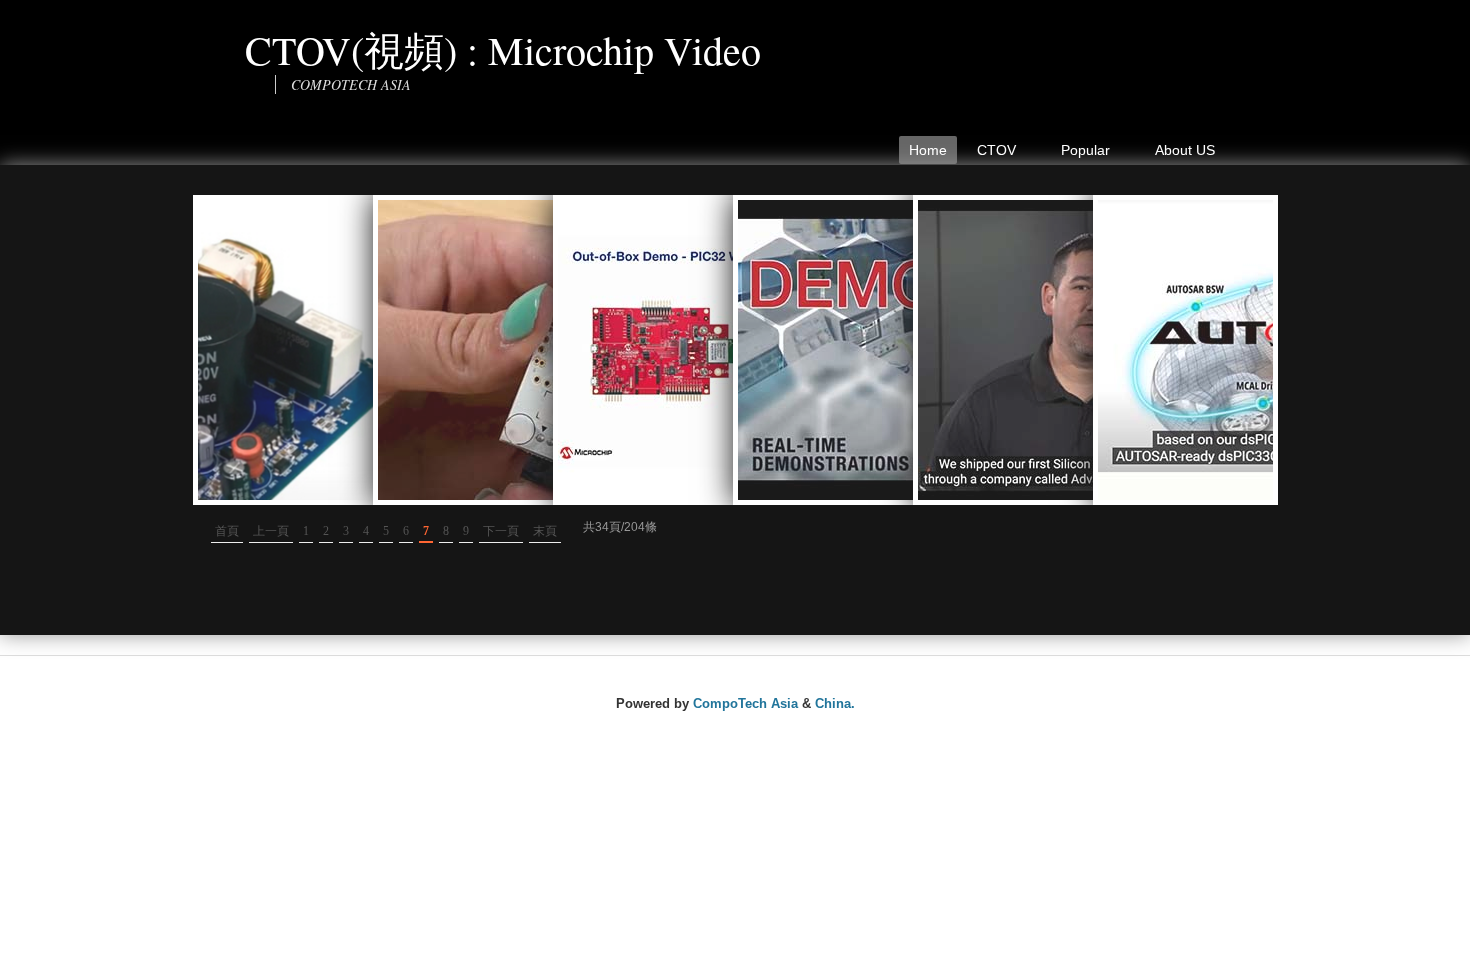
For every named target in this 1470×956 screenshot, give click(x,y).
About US (1185, 150)
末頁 (545, 531)
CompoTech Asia (745, 703)
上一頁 (271, 531)
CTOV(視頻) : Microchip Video (503, 49)
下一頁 (501, 531)
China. (835, 703)
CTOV (991, 153)
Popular (1080, 153)
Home (928, 150)
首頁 (227, 531)
